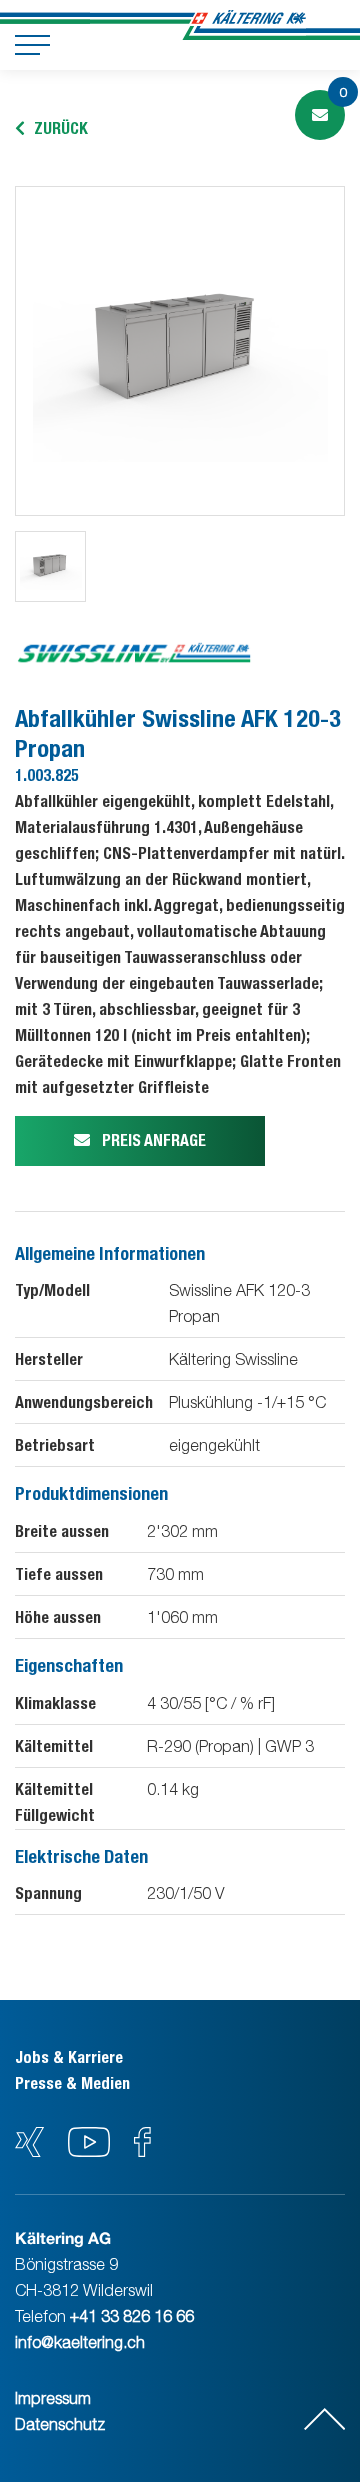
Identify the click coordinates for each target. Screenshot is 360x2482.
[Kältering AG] (248, 25)
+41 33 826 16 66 (132, 2316)
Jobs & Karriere (69, 2057)
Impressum (53, 2398)
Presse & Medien (72, 2083)
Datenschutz (60, 2424)
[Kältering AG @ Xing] (29, 2151)
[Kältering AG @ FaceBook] (142, 2151)
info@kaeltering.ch (80, 2342)
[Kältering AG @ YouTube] (91, 2151)
